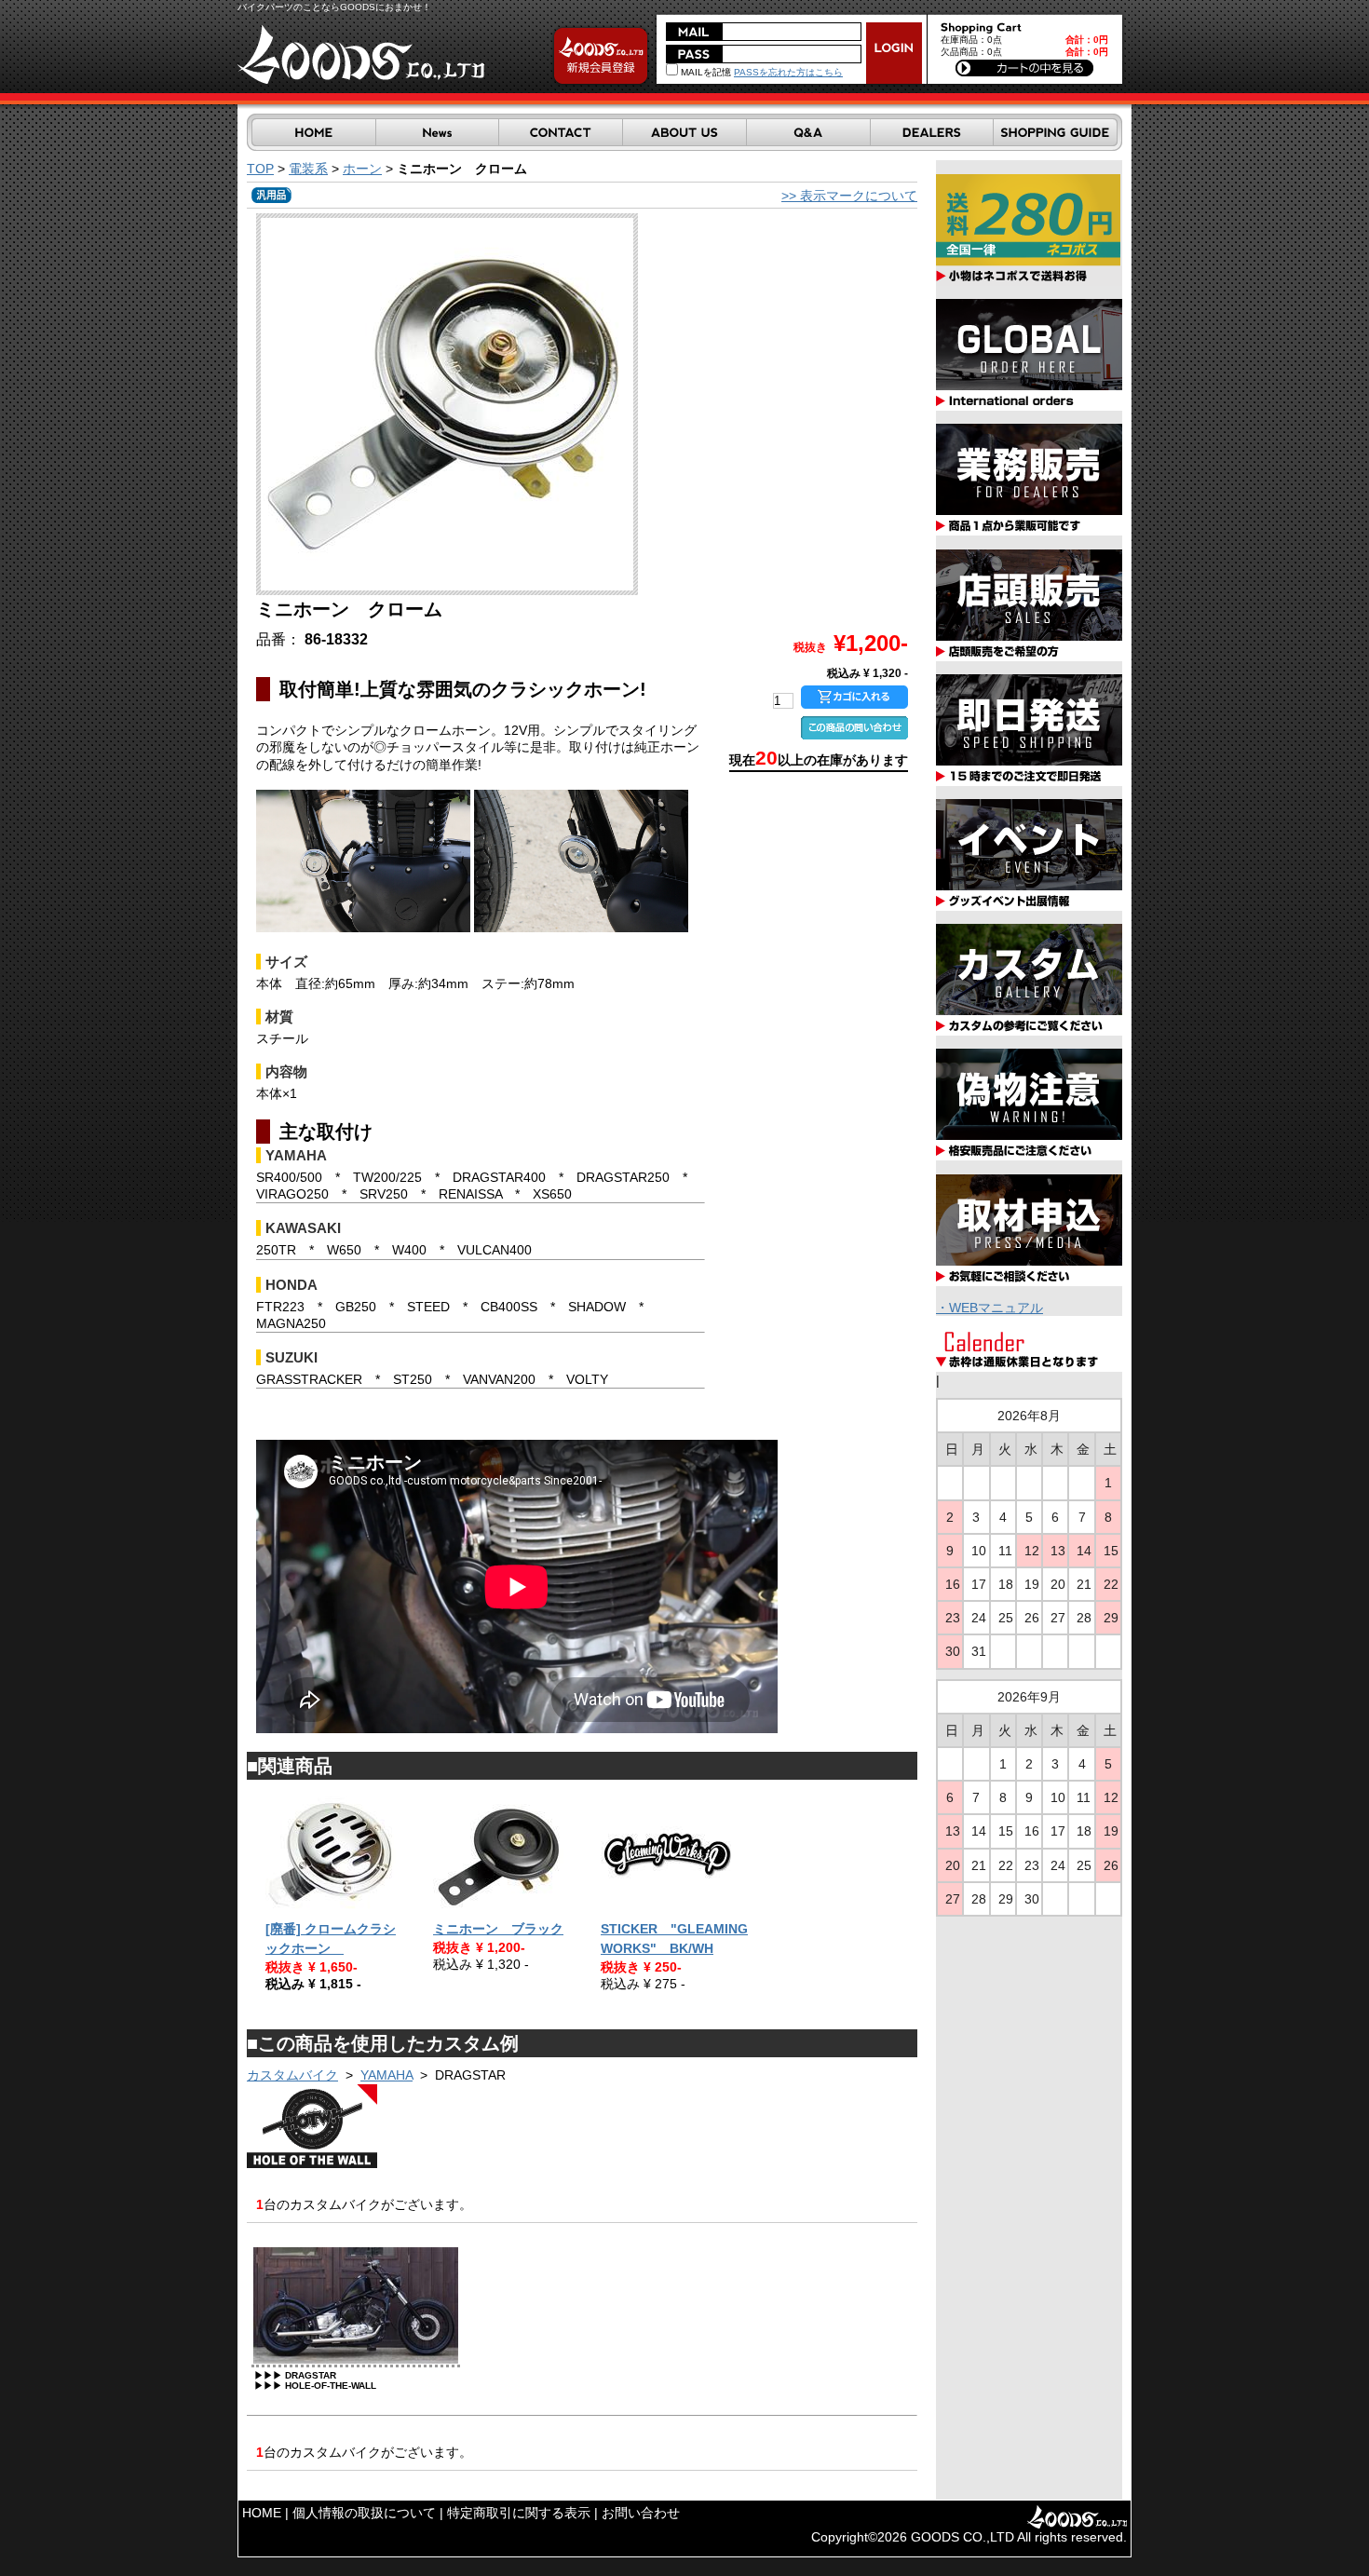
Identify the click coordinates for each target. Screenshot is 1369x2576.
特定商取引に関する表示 (519, 2513)
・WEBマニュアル (989, 1308)
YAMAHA (386, 2075)
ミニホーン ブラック (498, 1929)
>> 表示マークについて (849, 196)
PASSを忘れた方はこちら (788, 72)
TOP (260, 169)
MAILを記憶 (705, 72)
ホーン (362, 169)
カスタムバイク (292, 2075)
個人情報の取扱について (364, 2513)
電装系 (308, 169)
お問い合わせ (641, 2513)
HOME (262, 2513)
